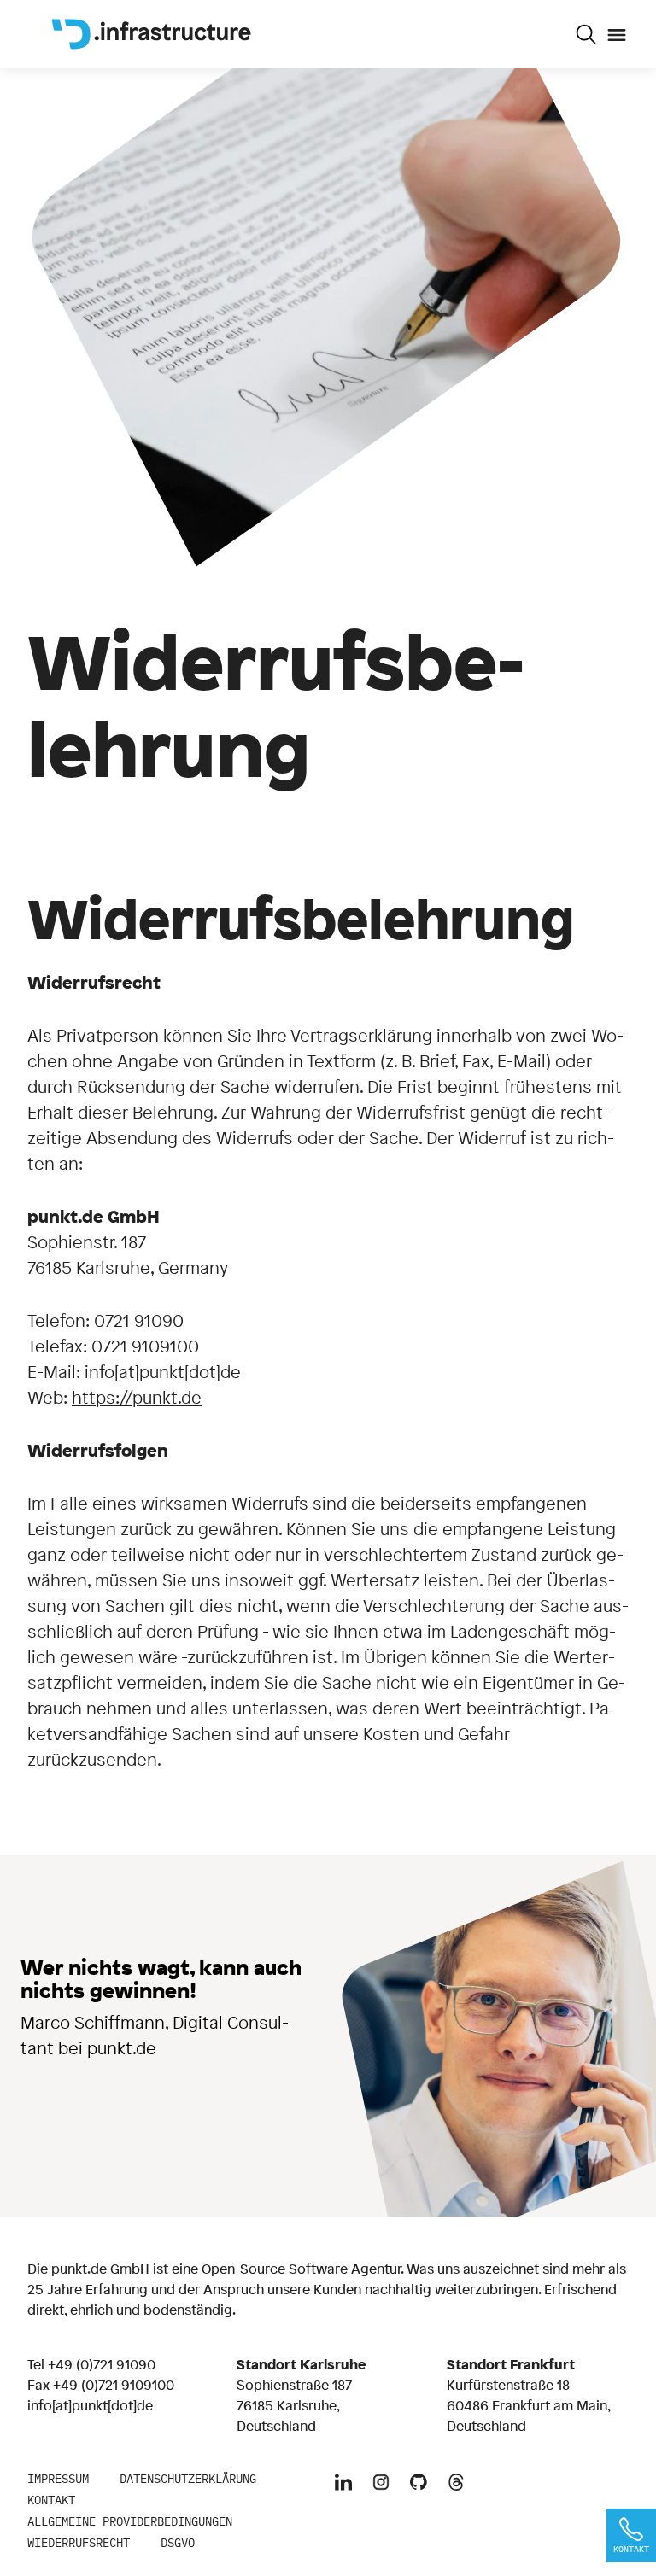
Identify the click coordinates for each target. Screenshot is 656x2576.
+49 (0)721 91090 (102, 2364)
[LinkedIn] (343, 2484)
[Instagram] (381, 2484)
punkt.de (167, 1397)
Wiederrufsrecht (79, 2543)
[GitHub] (419, 2484)
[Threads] (456, 2484)
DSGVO (178, 2543)
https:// (102, 1397)
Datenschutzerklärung (188, 2479)
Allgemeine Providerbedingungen (130, 2521)
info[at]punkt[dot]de (90, 2405)
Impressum (58, 2479)
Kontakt (51, 2500)
